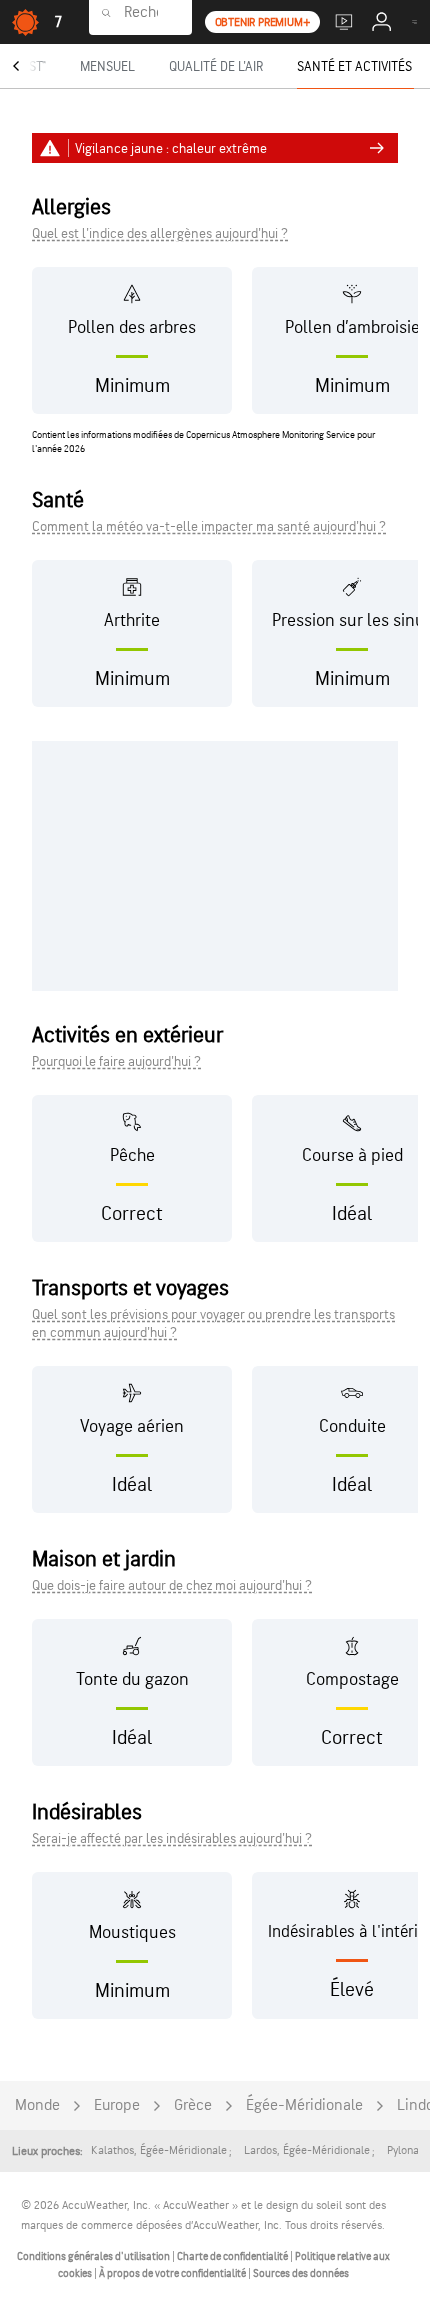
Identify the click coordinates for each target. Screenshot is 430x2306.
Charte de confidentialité (233, 2256)
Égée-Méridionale (304, 2105)
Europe (117, 2105)
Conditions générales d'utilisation (94, 2256)
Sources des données (301, 2273)
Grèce (193, 2105)
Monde (37, 2105)
